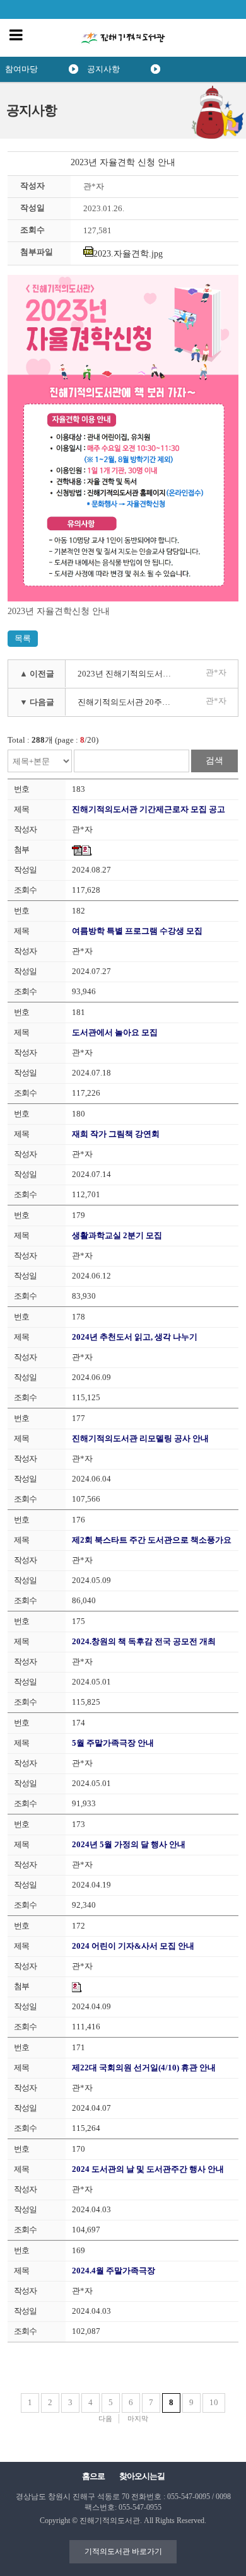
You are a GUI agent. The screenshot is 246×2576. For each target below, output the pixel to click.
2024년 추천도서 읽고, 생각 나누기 (135, 1337)
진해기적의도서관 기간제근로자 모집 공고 (149, 809)
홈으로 (93, 2476)
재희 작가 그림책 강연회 (116, 1134)
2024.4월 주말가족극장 (114, 2271)
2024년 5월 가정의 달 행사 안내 (129, 1844)
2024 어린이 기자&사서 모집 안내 (133, 1946)
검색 (214, 761)
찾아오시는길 (142, 2476)
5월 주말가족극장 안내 (113, 1743)
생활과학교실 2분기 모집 (117, 1235)
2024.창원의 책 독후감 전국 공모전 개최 (144, 1641)
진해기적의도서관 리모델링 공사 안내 (140, 1438)
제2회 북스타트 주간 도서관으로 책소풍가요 (152, 1540)
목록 (23, 638)
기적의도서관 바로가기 (123, 2551)
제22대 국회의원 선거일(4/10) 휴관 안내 (144, 2068)
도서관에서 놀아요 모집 (115, 1032)
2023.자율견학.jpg (128, 254)
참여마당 (21, 69)
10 (214, 2402)
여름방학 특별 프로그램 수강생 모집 (137, 931)
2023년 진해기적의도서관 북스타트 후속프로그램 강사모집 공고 (129, 674)
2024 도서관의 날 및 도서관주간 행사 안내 (148, 2169)
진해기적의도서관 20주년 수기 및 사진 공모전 (129, 702)
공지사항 (103, 69)
